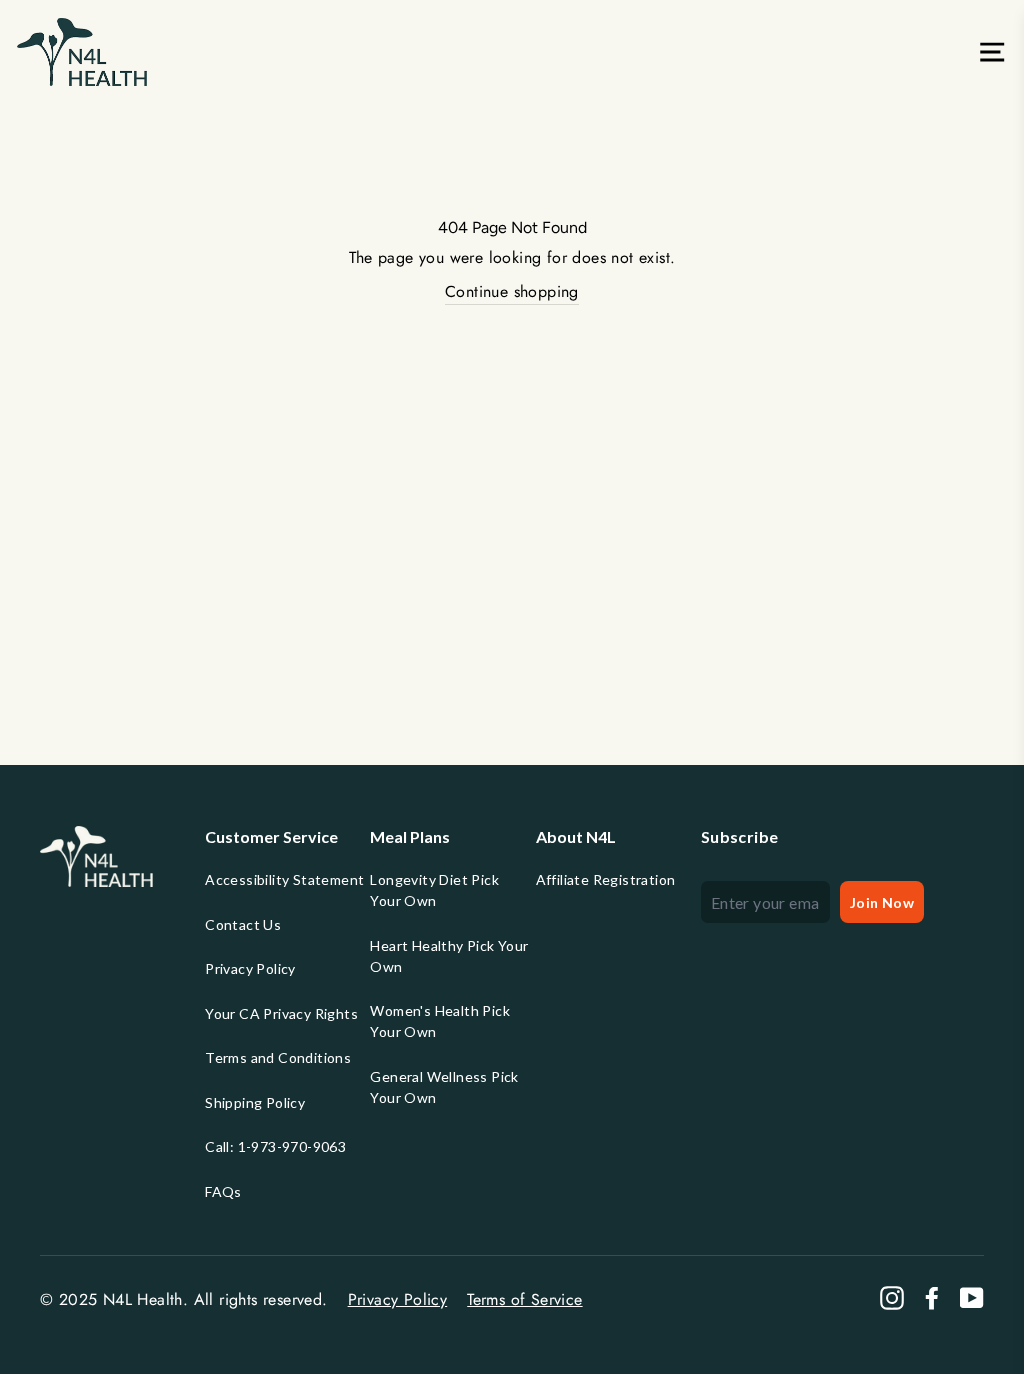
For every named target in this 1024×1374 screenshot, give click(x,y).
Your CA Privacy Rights (281, 1013)
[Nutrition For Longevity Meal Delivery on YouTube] (972, 1298)
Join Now (882, 902)
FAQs (223, 1191)
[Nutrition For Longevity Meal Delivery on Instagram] (892, 1298)
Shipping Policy (255, 1102)
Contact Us (243, 924)
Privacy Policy (250, 968)
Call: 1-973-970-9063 (275, 1146)
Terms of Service (524, 1299)
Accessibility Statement (284, 879)
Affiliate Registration (606, 879)
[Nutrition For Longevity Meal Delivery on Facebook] (932, 1298)
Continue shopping (512, 291)
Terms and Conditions (278, 1057)
